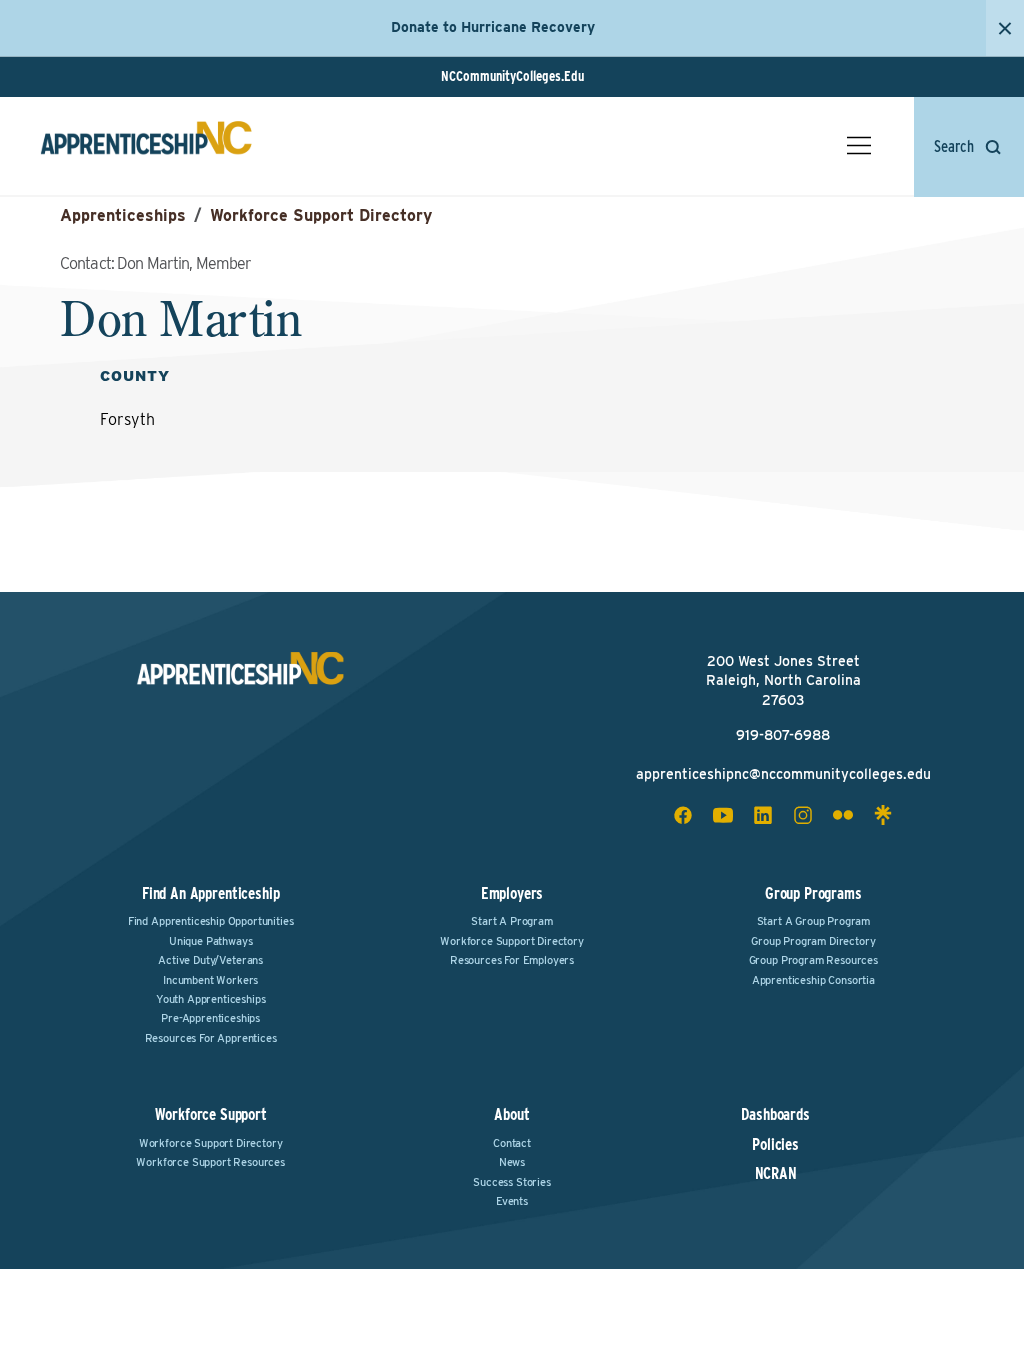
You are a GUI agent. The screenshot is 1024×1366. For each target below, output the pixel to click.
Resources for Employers (512, 960)
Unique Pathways (211, 941)
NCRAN (776, 1174)
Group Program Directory (813, 941)
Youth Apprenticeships (211, 999)
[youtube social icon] (723, 815)
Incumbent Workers (210, 980)
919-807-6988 (783, 735)
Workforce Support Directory (321, 215)
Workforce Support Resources (210, 1162)
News (512, 1162)
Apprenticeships (123, 215)
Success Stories (512, 1182)
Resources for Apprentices (211, 1038)
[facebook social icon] (683, 815)
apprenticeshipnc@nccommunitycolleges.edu (783, 774)
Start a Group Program (814, 921)
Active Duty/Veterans (210, 960)
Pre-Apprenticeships (210, 1018)
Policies (775, 1145)
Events (512, 1201)
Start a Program (512, 921)
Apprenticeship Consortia (813, 980)
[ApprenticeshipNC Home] (146, 146)
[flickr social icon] (843, 815)
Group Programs (813, 893)
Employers (512, 893)
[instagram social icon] (803, 815)
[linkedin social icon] (763, 815)
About (511, 1114)
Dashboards (775, 1115)
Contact (512, 1143)
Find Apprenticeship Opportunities (211, 921)
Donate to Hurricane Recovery (493, 27)
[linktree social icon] (883, 815)
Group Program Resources (813, 960)
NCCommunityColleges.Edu (512, 76)
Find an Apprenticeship (210, 893)
